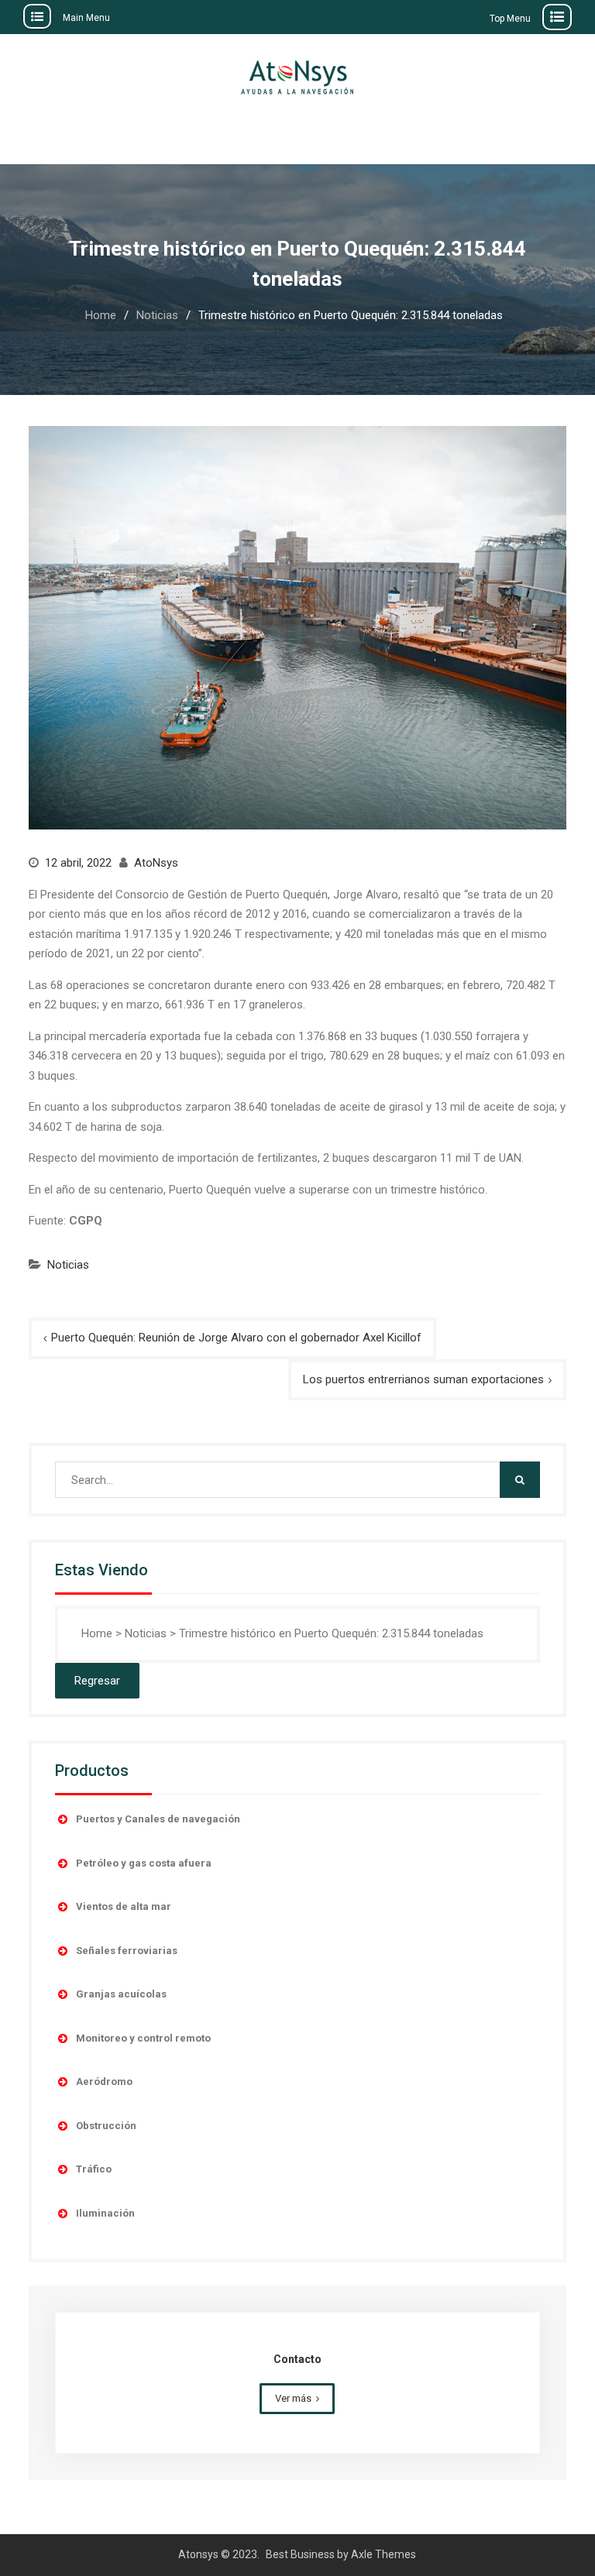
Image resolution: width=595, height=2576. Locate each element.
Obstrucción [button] (106, 2126)
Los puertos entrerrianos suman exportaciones (423, 1379)
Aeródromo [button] (104, 2081)
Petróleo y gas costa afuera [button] (144, 1863)
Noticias (68, 1265)
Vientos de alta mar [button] (124, 1906)
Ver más (293, 2398)
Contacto (297, 2359)
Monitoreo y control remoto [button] (143, 2038)
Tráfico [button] (94, 2169)
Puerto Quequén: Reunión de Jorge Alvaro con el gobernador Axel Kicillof (236, 1338)
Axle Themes (383, 2554)
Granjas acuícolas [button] (121, 1994)
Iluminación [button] (105, 2213)
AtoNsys (156, 863)
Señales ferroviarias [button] (127, 1951)
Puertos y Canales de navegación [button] (158, 1819)
